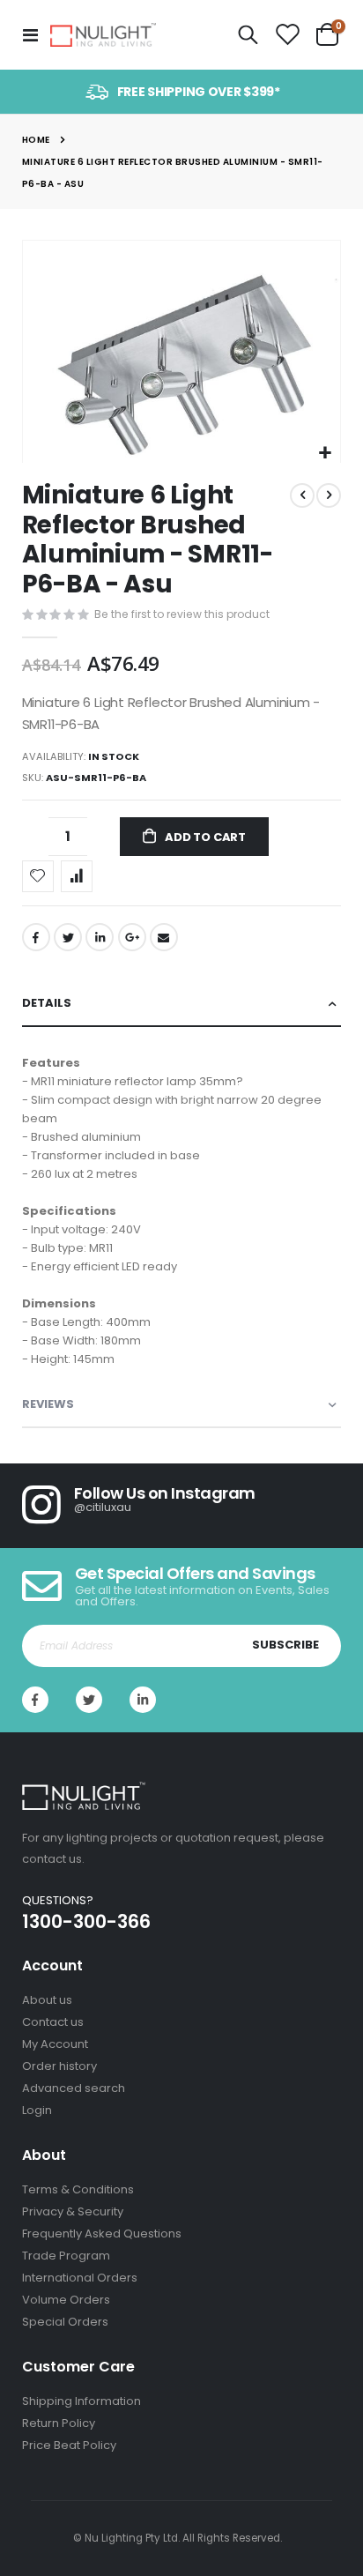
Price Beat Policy (69, 2445)
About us (47, 2000)
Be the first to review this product (182, 614)
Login (37, 2110)
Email (164, 937)
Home (36, 140)
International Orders (80, 2278)
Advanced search (74, 2088)
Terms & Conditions (78, 2189)
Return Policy (59, 2423)
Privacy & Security (73, 2211)
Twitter (68, 937)
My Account (55, 2044)
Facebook (36, 937)
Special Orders (65, 2322)
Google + (132, 937)
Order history (59, 2066)
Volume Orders (66, 2300)
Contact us (53, 2022)
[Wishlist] (287, 35)
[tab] (182, 1004)
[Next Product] (329, 495)
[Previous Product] (302, 495)
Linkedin (143, 1700)
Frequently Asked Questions (102, 2234)
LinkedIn (100, 937)
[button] (325, 454)
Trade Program (66, 2256)
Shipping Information (81, 2401)
